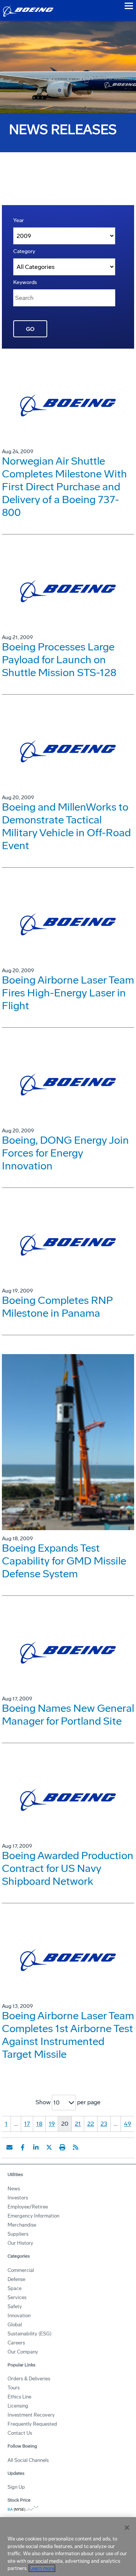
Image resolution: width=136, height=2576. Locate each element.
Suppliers (18, 2234)
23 (104, 2124)
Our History (20, 2243)
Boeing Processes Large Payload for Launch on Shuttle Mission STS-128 (59, 660)
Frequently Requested (32, 2424)
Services (17, 2297)
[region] (68, 2547)
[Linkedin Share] (36, 2147)
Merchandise (22, 2225)
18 (39, 2124)
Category (24, 251)
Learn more (42, 2568)
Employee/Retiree (28, 2207)
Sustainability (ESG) (29, 2334)
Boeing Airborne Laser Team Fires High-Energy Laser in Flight (68, 993)
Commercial (21, 2270)
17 (27, 2124)
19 (52, 2124)
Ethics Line (19, 2397)
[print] (62, 2147)
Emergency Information (33, 2216)
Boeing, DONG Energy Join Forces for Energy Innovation (65, 1153)
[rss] (76, 2147)
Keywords (25, 282)
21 (78, 2124)
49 (127, 2124)
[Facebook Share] (23, 2147)
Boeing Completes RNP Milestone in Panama (57, 1307)
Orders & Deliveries (29, 2379)
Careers (16, 2343)
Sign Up (16, 2487)
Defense (16, 2279)
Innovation (19, 2316)
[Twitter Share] (49, 2147)
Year (19, 220)
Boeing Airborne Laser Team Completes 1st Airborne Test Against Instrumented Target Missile (68, 2035)
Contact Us (20, 2433)
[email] (9, 2147)
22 (91, 2124)
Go (30, 329)
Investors (18, 2198)
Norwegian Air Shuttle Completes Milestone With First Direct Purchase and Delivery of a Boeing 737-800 (64, 487)
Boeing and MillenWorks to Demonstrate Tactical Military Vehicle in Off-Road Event (66, 826)
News (14, 2189)
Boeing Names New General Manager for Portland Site (68, 1715)
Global (15, 2325)
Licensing (18, 2406)
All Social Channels (28, 2460)
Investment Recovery (31, 2415)
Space (15, 2288)
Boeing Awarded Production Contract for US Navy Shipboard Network (68, 1868)
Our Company (23, 2352)
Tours (14, 2388)
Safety (15, 2307)
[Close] (127, 2528)
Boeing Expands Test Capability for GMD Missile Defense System (64, 1561)
